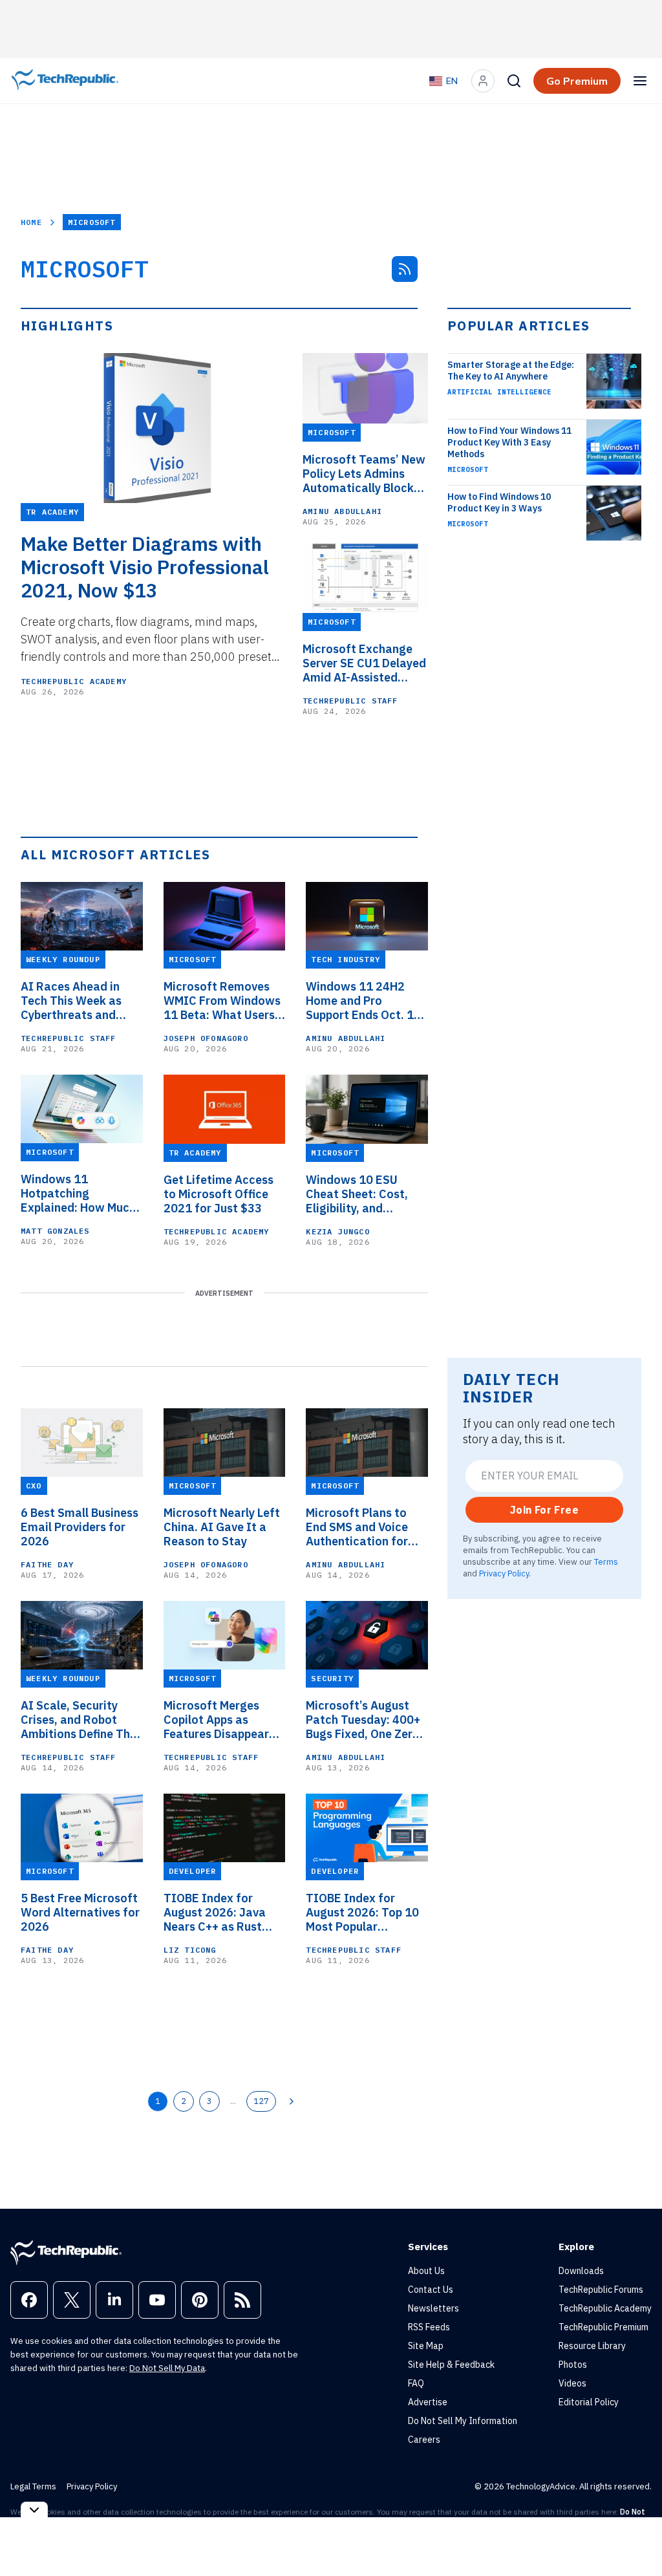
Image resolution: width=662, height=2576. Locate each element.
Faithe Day (47, 1564)
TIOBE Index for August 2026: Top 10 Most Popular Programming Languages (362, 1913)
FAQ (416, 2383)
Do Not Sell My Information (463, 2421)
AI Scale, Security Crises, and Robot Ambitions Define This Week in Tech (80, 1720)
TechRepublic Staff (350, 701)
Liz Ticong (190, 1950)
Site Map (426, 2346)
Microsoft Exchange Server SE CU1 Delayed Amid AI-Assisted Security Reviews (364, 663)
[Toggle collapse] (34, 2510)
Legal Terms (33, 2486)
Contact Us (431, 2290)
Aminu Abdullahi (342, 511)
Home (31, 222)
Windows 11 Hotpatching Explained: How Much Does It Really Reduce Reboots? (80, 1194)
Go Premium (577, 81)
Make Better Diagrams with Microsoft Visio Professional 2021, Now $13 (145, 567)
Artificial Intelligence (499, 392)
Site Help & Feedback (451, 2365)
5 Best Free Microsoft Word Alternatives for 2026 (80, 1913)
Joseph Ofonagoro (206, 1038)
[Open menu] (640, 81)
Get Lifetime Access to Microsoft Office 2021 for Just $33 (219, 1194)
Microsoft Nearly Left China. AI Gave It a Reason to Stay (222, 1527)
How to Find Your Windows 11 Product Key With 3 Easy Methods (509, 442)
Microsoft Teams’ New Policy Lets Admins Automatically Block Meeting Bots (364, 474)
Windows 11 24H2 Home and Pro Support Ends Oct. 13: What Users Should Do (366, 1001)
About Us (426, 2271)
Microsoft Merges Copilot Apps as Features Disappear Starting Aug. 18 (216, 1720)
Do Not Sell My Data (167, 2368)
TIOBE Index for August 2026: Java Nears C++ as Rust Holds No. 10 (215, 1913)
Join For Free (544, 1510)
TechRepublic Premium (603, 2327)
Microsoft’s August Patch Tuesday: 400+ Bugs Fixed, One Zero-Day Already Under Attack (365, 1720)
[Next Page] (292, 2101)
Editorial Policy (589, 2402)
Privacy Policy (504, 1573)
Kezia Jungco (337, 1231)
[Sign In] (483, 81)
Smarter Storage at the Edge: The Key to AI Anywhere (511, 370)
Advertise (428, 2402)
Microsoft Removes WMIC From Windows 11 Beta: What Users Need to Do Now (222, 1001)
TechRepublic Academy (74, 681)
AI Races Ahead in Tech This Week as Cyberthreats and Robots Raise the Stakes (71, 1001)
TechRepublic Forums (601, 2290)
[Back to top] (636, 2537)
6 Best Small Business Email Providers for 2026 (80, 1527)
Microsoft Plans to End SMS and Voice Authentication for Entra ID (357, 1527)
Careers (424, 2440)
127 (261, 2101)
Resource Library (592, 2346)
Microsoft (468, 469)
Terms (606, 1562)
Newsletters (433, 2308)
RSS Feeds (429, 2327)
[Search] (514, 81)
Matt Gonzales (55, 1231)
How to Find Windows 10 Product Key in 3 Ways (499, 502)
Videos (572, 2383)
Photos (573, 2365)
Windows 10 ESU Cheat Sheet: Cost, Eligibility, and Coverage (357, 1194)
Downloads (581, 2271)
